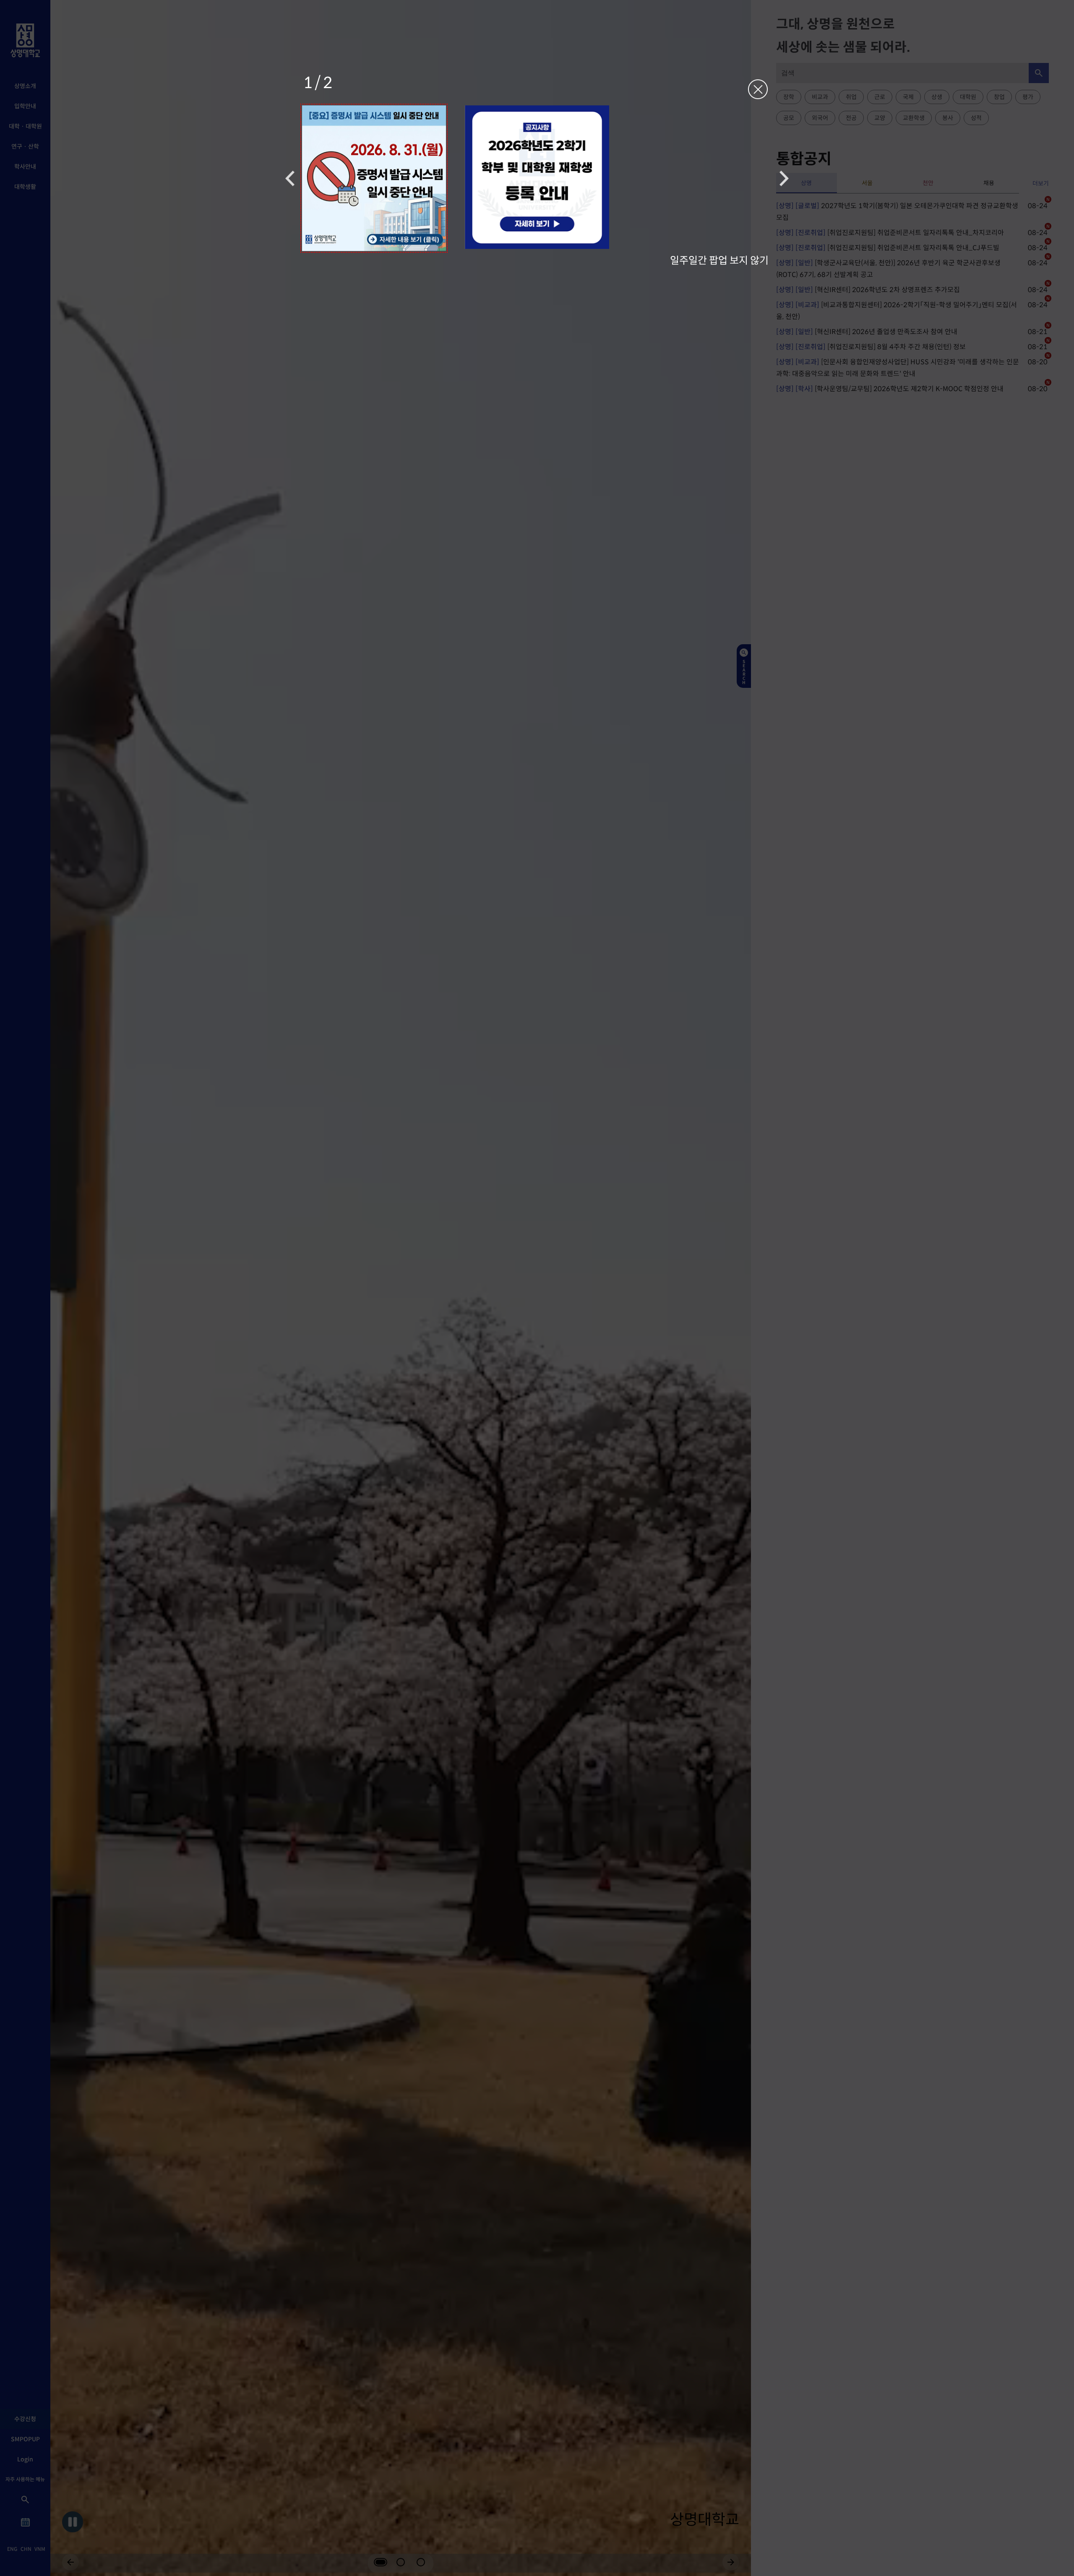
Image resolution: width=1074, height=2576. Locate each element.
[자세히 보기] (374, 178)
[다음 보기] (784, 178)
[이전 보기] (290, 178)
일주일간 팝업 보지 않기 (719, 260)
